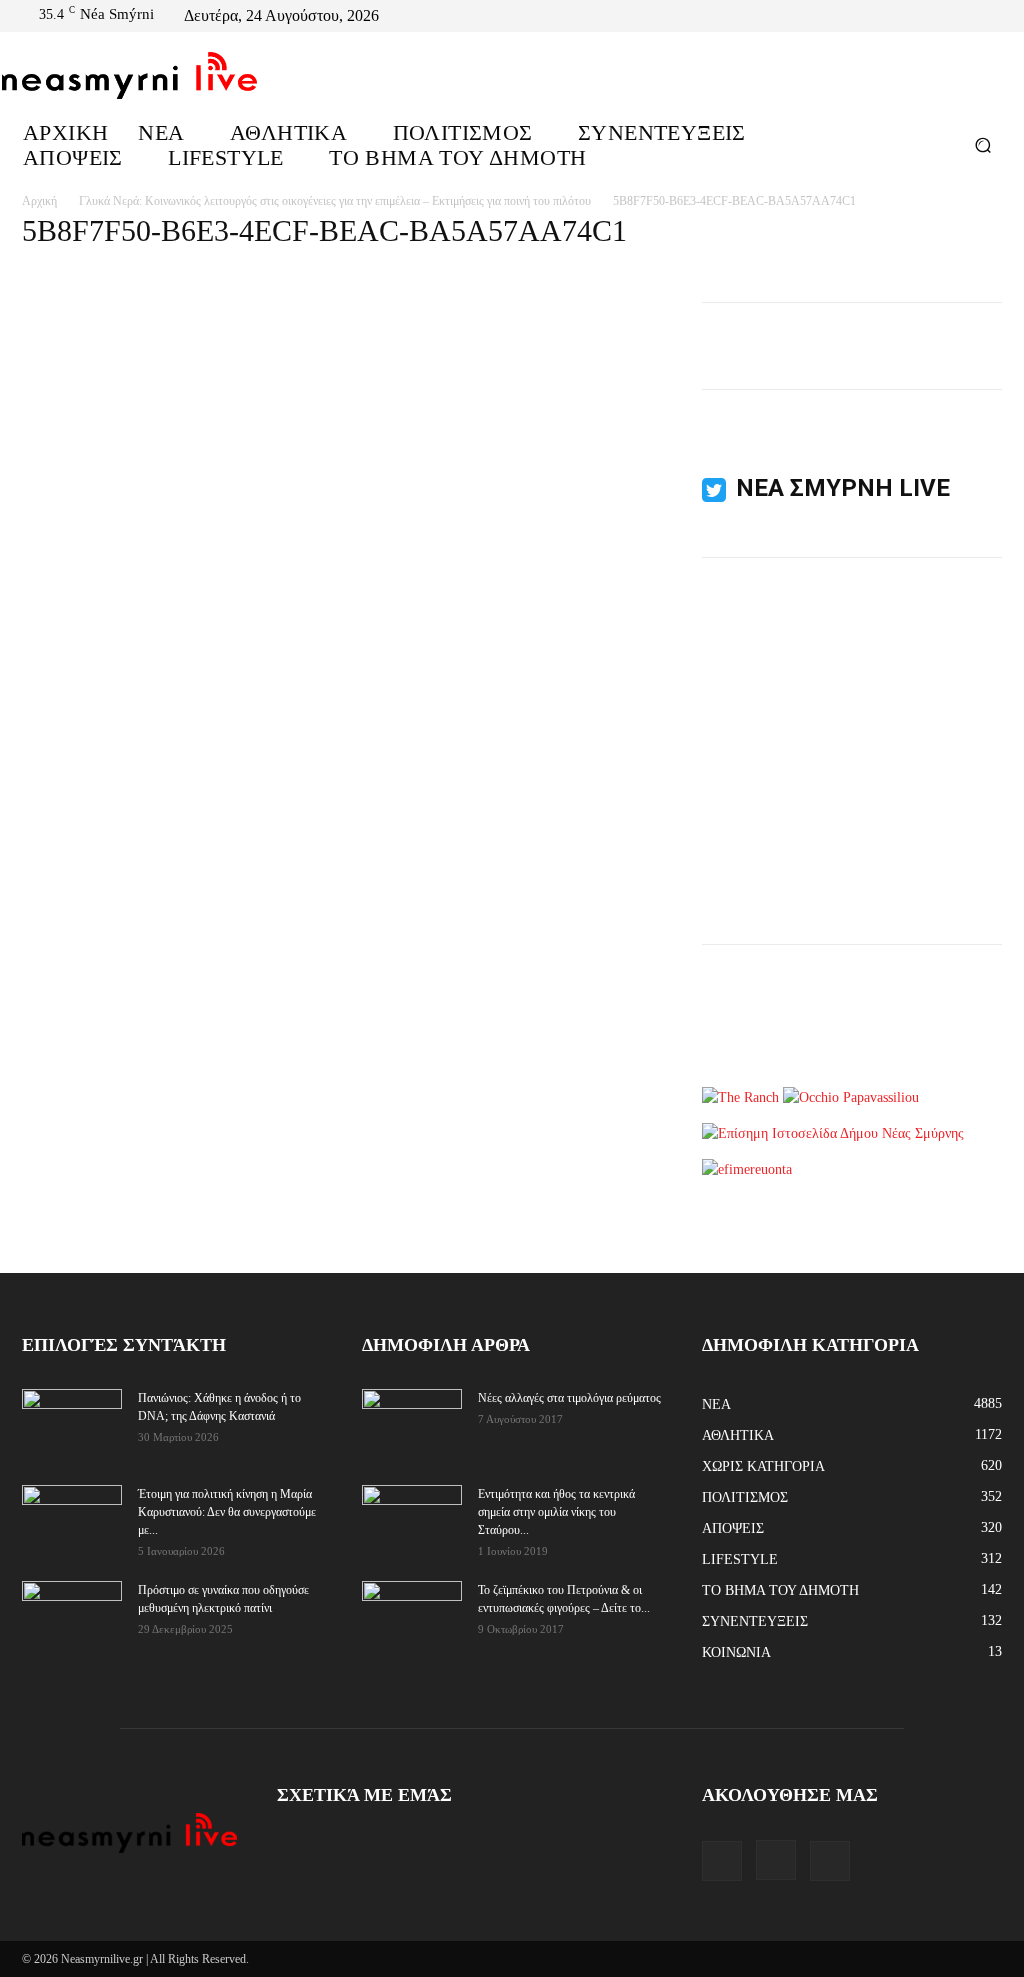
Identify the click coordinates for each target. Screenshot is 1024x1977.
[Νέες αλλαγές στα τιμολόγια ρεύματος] (412, 1422)
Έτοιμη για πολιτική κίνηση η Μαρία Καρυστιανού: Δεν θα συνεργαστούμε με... (227, 1512)
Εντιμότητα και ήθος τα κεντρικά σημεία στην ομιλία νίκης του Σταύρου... (556, 1512)
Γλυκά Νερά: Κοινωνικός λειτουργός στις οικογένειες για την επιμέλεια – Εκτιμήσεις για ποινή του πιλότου (335, 201)
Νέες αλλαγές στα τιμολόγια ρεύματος (569, 1398)
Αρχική (39, 201)
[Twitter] (994, 16)
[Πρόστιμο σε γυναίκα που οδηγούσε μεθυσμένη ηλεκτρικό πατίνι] (72, 1616)
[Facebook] (946, 16)
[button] (982, 144)
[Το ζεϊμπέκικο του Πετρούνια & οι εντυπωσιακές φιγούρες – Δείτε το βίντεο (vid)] (412, 1603)
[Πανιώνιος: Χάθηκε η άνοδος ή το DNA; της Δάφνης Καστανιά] (72, 1424)
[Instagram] (970, 16)
